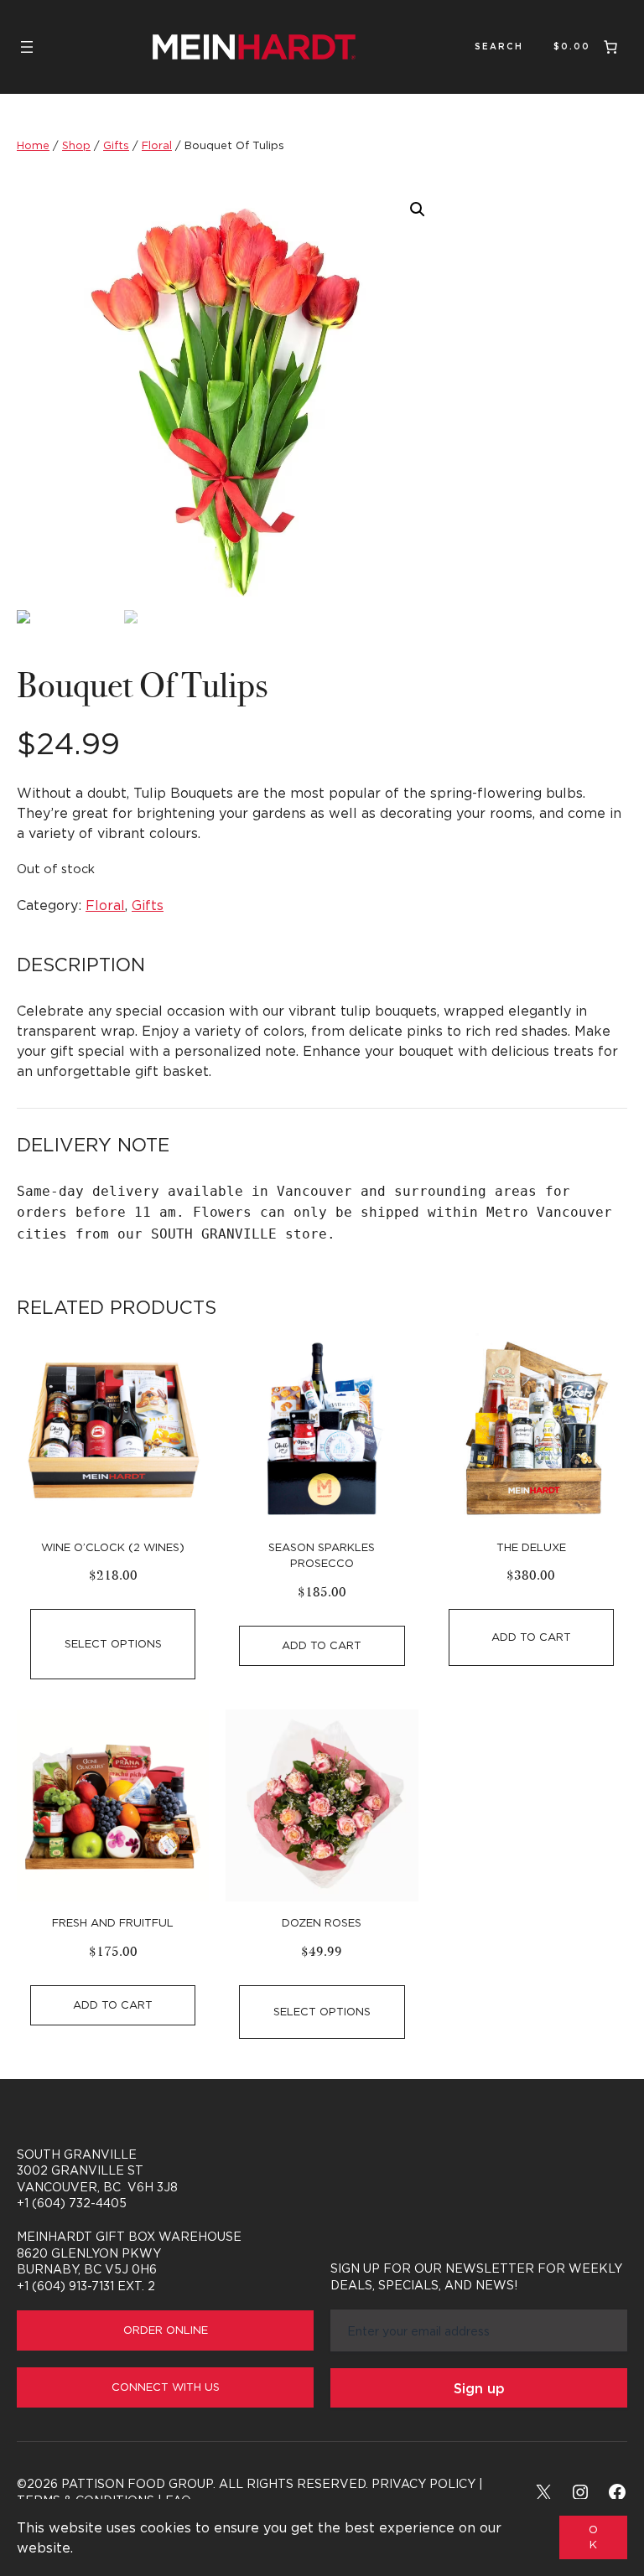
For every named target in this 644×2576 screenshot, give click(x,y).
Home (33, 145)
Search (499, 47)
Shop (76, 145)
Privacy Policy (423, 2483)
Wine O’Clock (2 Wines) (113, 1547)
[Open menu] (27, 47)
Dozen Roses (322, 1922)
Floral (157, 145)
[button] (418, 209)
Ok (593, 2537)
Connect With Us (166, 2387)
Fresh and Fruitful (113, 1922)
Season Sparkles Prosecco (322, 1555)
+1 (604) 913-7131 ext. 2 (86, 2286)
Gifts (116, 145)
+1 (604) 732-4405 (72, 2203)
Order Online (166, 2330)
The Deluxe (531, 1547)
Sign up (479, 2388)
